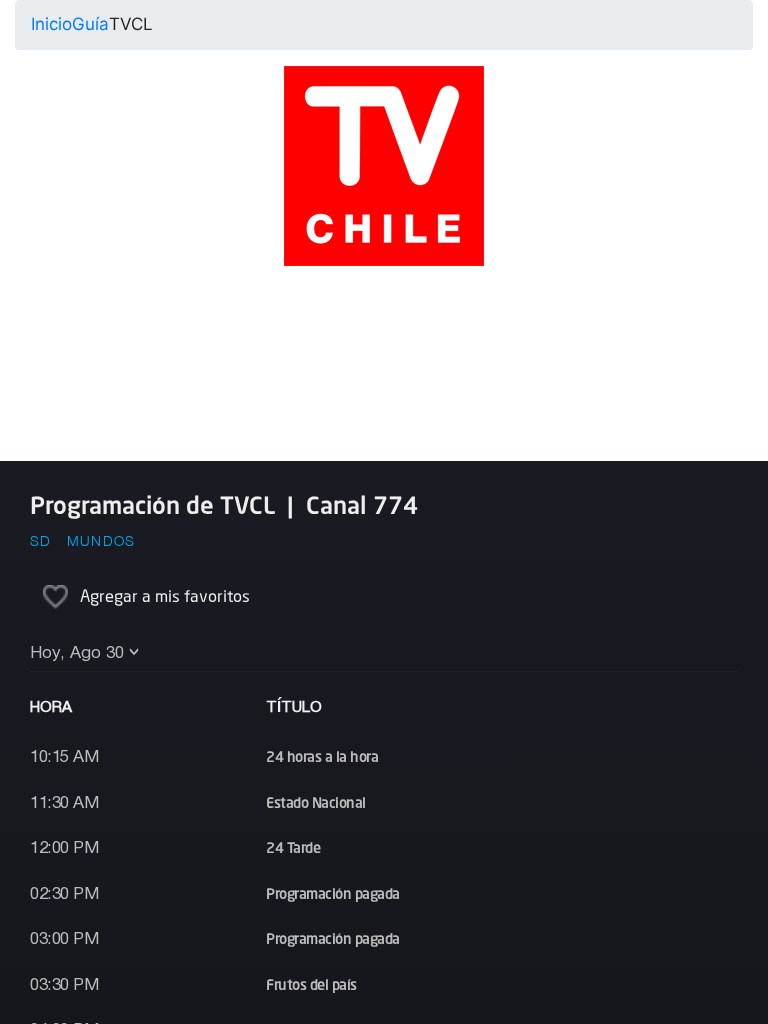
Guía (90, 24)
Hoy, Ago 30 (77, 653)
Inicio (51, 24)
